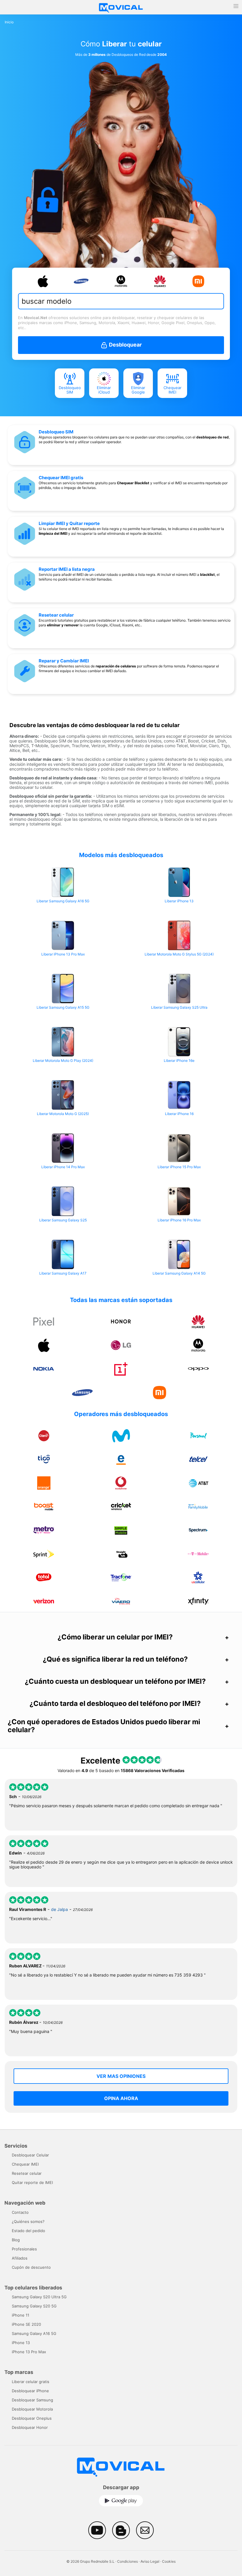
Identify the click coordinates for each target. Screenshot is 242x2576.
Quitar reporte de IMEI (32, 2182)
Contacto (20, 2212)
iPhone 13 (21, 2343)
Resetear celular (56, 615)
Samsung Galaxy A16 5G (34, 2333)
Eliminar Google (138, 390)
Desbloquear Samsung (32, 2400)
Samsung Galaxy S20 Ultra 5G (39, 2297)
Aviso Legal (150, 2561)
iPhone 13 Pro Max (29, 2352)
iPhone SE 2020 (26, 2324)
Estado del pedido (28, 2231)
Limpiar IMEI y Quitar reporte (69, 523)
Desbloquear (125, 345)
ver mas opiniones (121, 2076)
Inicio (9, 22)
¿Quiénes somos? (28, 2221)
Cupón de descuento (31, 2267)
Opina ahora (121, 2098)
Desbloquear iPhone (30, 2391)
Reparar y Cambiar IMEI (64, 661)
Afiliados (20, 2258)
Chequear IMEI (172, 390)
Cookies (169, 2561)
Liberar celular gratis (31, 2382)
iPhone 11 (21, 2315)
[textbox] (117, 301)
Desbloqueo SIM (70, 390)
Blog (16, 2240)
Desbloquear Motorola (32, 2409)
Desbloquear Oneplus (32, 2418)
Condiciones (127, 2561)
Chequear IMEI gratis (61, 478)
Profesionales (24, 2249)
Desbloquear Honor (30, 2427)
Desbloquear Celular (30, 2155)
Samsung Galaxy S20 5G (34, 2306)
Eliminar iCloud (104, 390)
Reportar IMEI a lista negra (67, 569)
